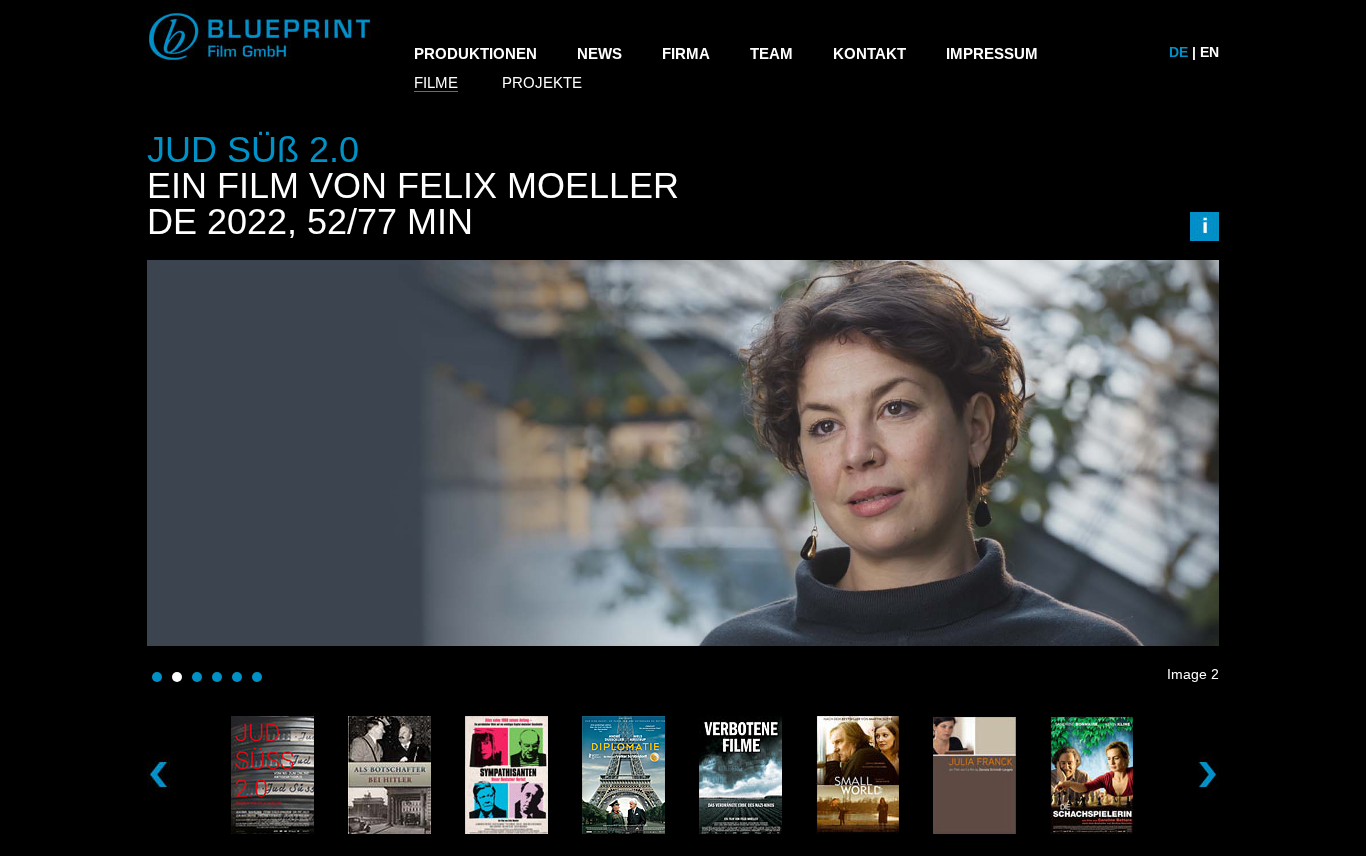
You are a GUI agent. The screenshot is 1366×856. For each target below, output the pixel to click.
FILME (436, 82)
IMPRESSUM (992, 53)
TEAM (771, 53)
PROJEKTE (542, 82)
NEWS (599, 53)
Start (1194, 701)
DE (1178, 52)
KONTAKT (869, 53)
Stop (1209, 701)
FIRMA (686, 53)
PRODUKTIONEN (475, 53)
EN (1209, 52)
